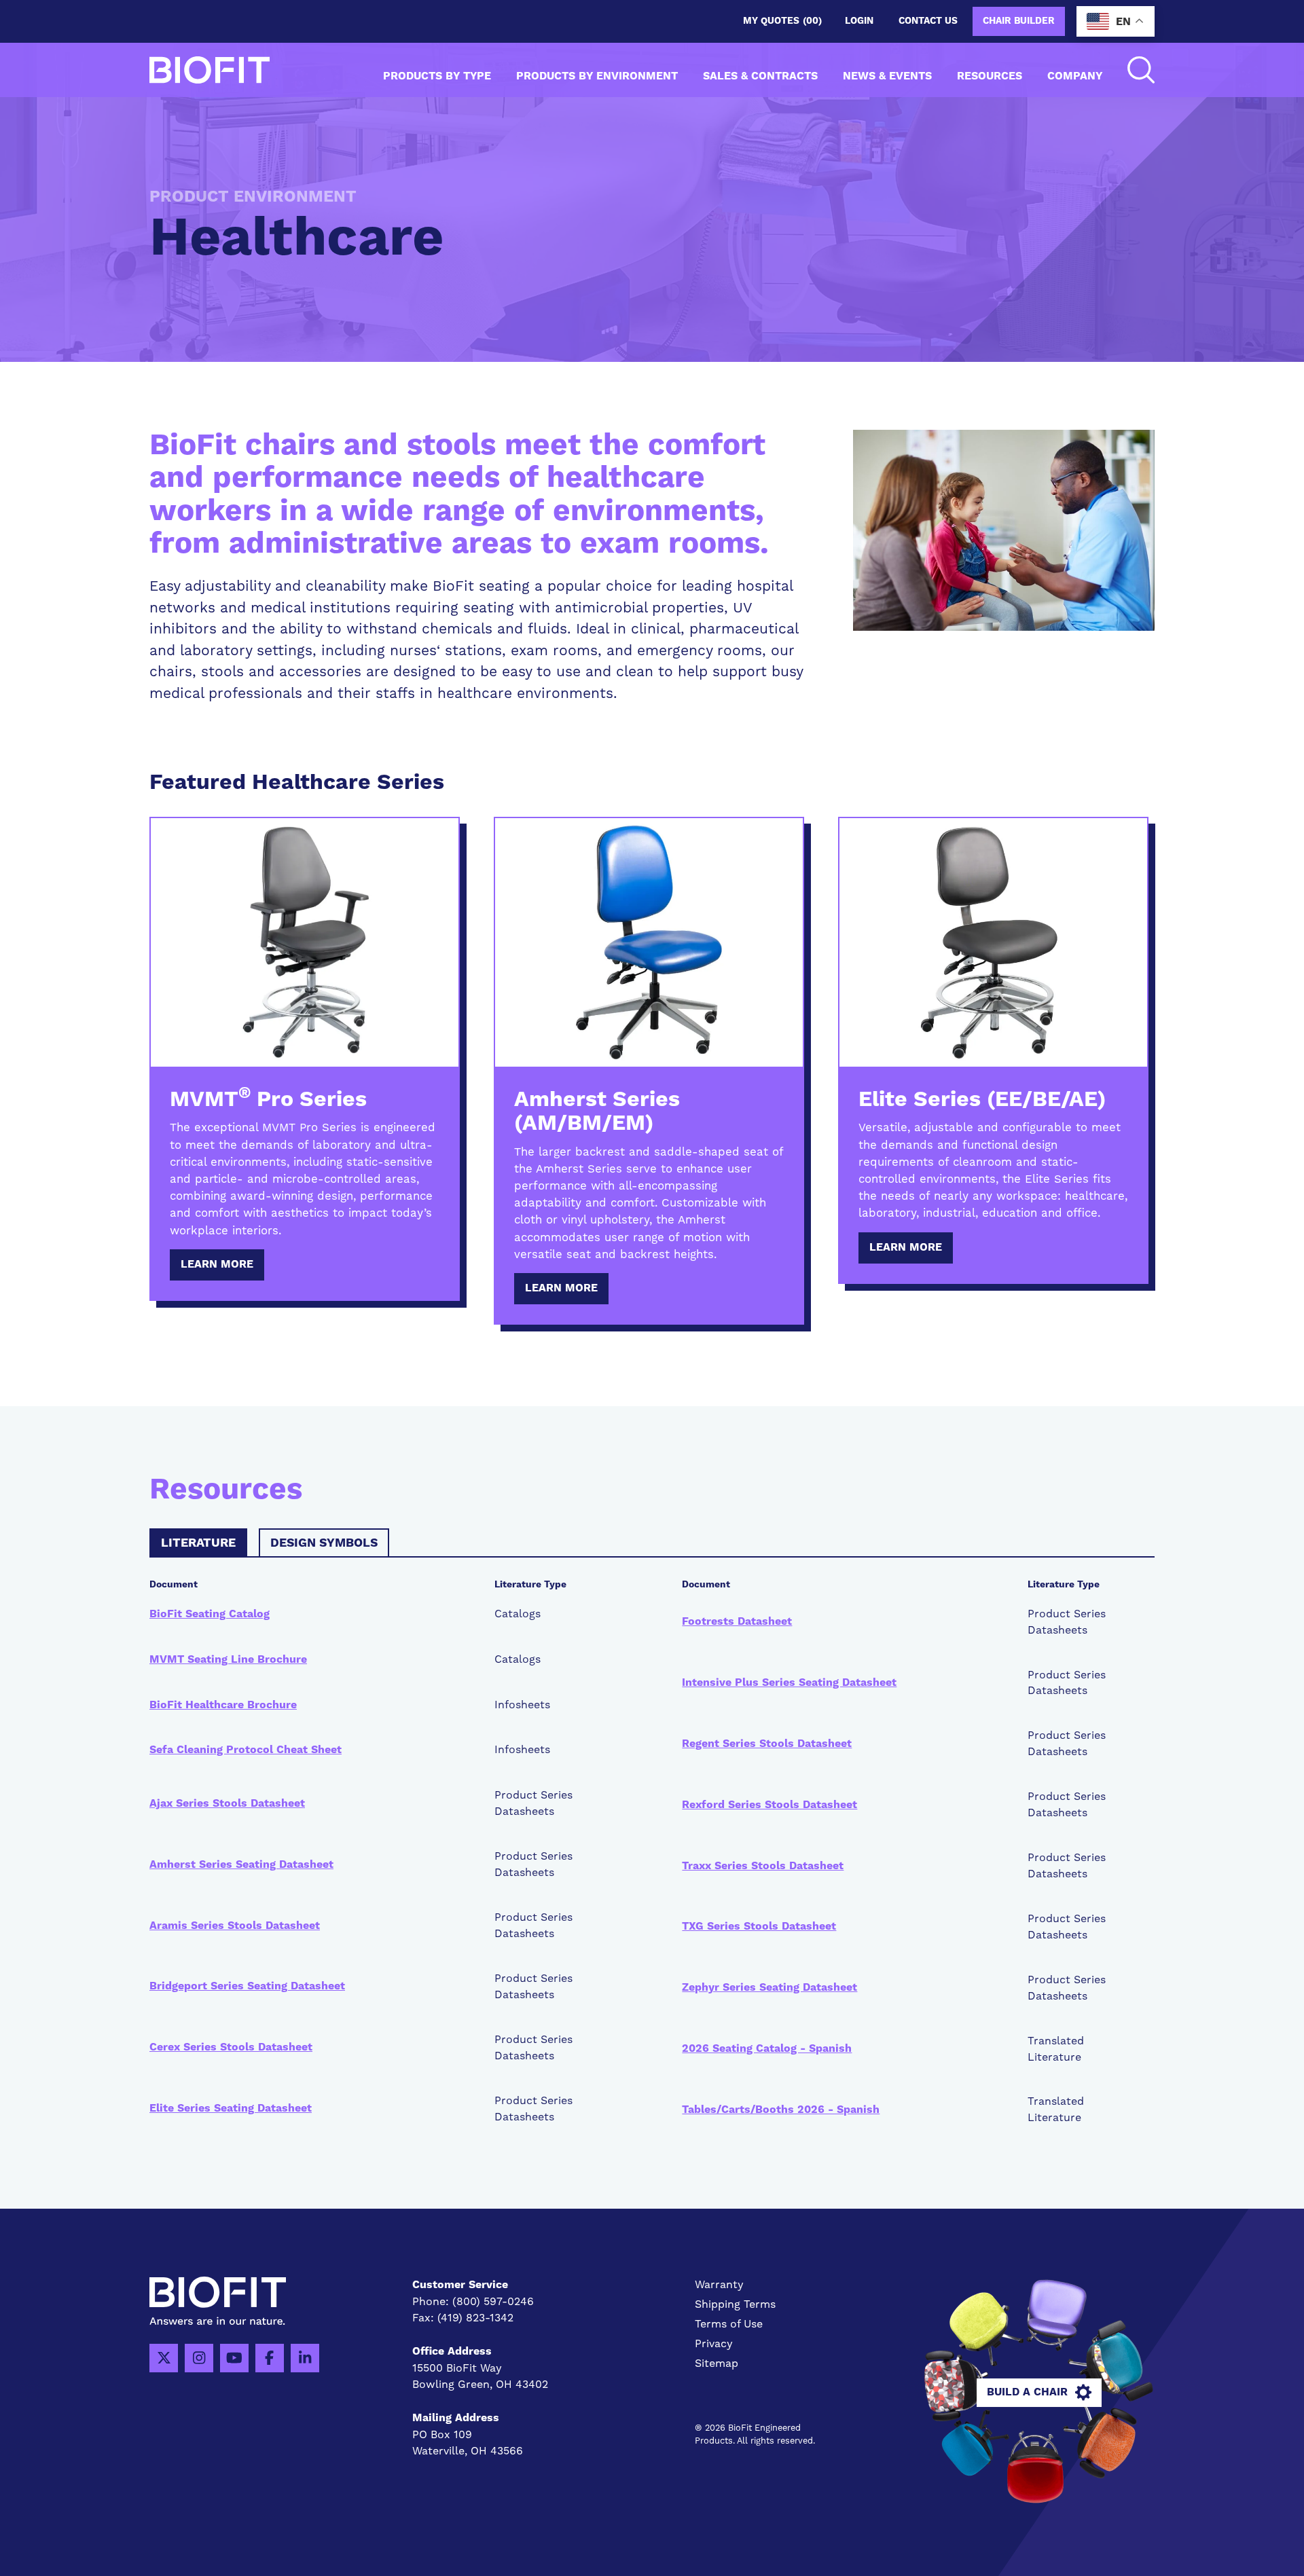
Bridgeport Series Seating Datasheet (247, 1986)
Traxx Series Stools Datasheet (763, 1866)
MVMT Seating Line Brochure (228, 1659)
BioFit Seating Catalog (210, 1614)
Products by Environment (597, 76)
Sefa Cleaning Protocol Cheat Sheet (246, 1750)
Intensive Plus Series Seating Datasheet (789, 1682)
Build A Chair (1027, 2392)
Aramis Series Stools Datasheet (235, 1926)
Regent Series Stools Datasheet (767, 1744)
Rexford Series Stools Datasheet (769, 1805)
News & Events (887, 76)
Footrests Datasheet (737, 1621)
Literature (198, 1543)
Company (1075, 76)
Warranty (719, 2284)
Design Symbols (324, 1543)
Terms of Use (729, 2324)
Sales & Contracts (760, 76)
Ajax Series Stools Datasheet (227, 1803)
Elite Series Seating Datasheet (231, 2108)
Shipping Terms (735, 2304)
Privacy (714, 2343)
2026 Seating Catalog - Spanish (767, 2048)
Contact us (928, 21)
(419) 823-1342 (475, 2318)
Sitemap (717, 2363)
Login (859, 21)
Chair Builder (1019, 21)
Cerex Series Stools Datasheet (231, 2047)
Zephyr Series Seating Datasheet (769, 1987)
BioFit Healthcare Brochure (223, 1705)
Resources (990, 76)
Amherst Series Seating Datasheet (241, 1864)
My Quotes (782, 21)
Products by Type (437, 76)
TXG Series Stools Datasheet (759, 1926)
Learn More (217, 1264)
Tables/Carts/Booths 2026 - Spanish (781, 2110)
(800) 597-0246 (493, 2301)
